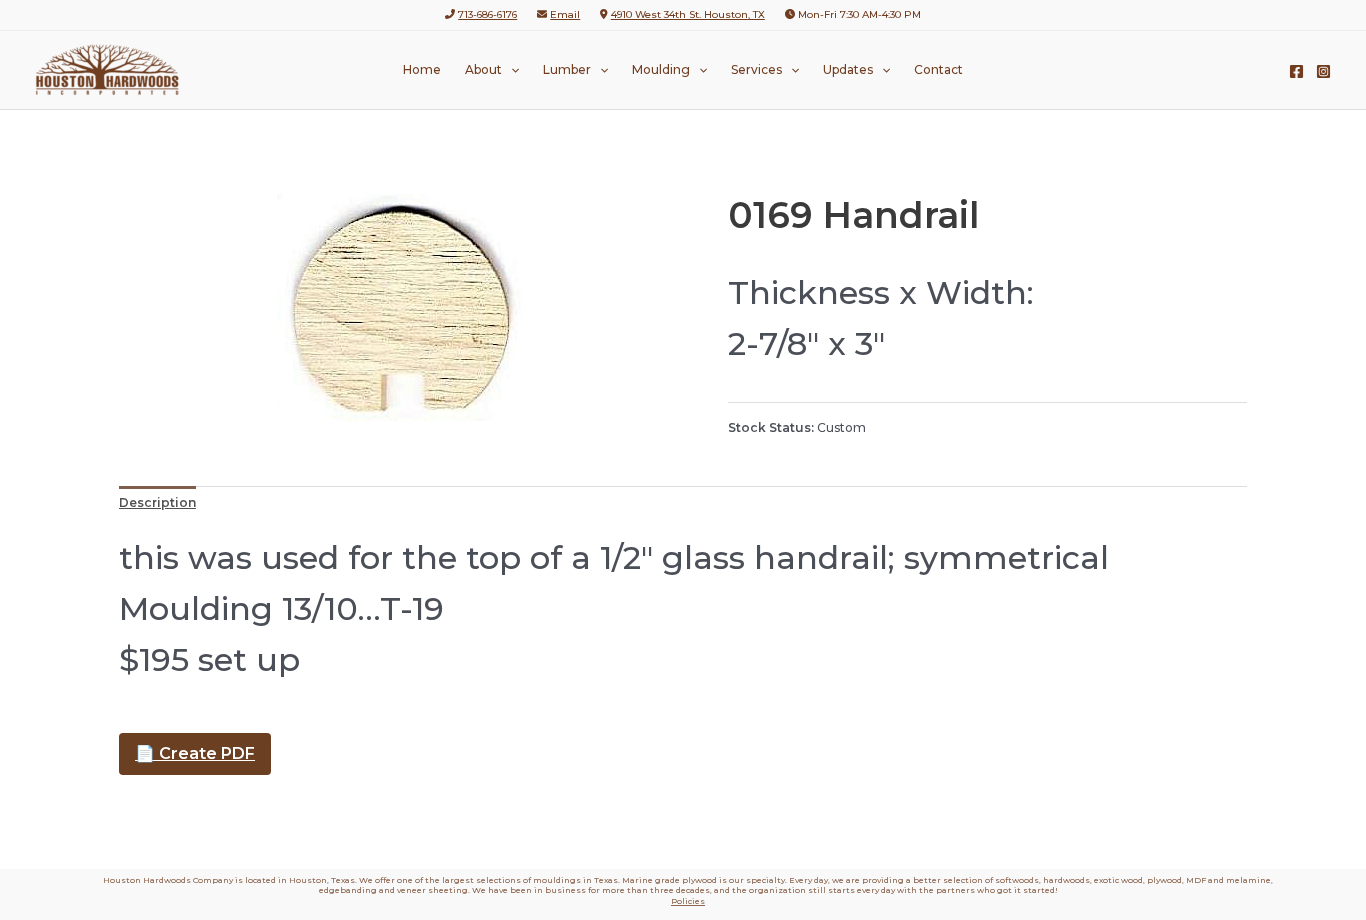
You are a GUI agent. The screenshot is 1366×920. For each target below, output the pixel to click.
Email (565, 14)
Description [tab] (157, 502)
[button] (510, 70)
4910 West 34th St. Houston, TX (688, 14)
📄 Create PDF (195, 753)
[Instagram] (1323, 71)
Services (756, 69)
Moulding (661, 69)
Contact (938, 69)
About (483, 69)
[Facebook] (1296, 71)
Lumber (567, 69)
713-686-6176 (487, 14)
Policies (688, 901)
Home (422, 69)
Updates (848, 69)
